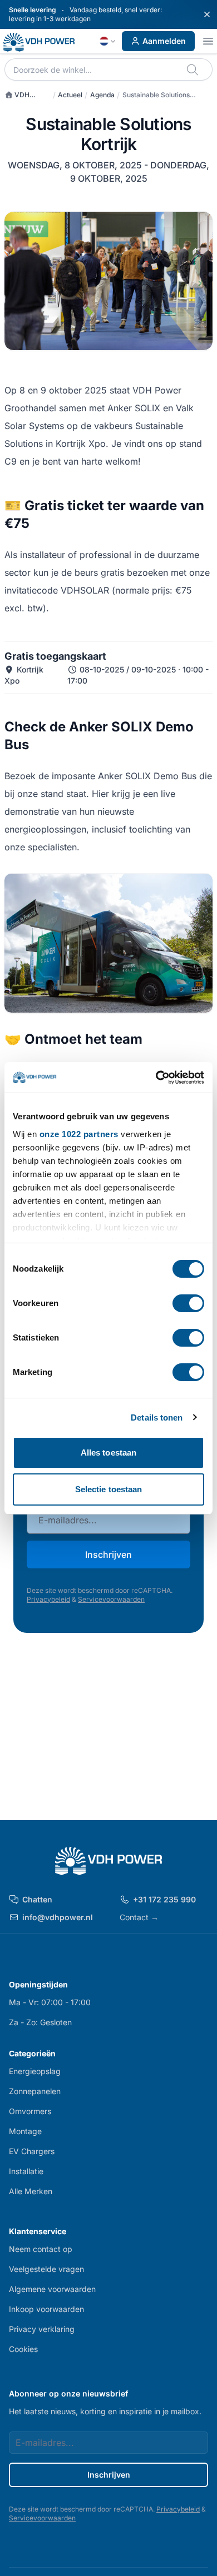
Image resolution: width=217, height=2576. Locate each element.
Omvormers (30, 2111)
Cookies (23, 2349)
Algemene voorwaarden (52, 2289)
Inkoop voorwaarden (46, 2309)
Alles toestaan (108, 1453)
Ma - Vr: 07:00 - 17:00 (50, 2002)
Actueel (70, 95)
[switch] (188, 1303)
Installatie (26, 2171)
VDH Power (17, 95)
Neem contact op (41, 2249)
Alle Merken (31, 2191)
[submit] (193, 69)
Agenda (102, 95)
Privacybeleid (48, 1599)
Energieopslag (35, 2071)
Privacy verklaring (42, 2329)
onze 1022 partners (79, 1134)
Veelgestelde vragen (46, 2269)
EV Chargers (32, 2151)
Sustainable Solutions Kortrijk (156, 95)
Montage (25, 2131)
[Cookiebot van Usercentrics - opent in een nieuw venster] (156, 1078)
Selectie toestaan (109, 1489)
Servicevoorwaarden (111, 1599)
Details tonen (157, 1417)
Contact (139, 1917)
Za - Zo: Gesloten (40, 2022)
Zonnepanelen (35, 2091)
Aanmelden (164, 41)
